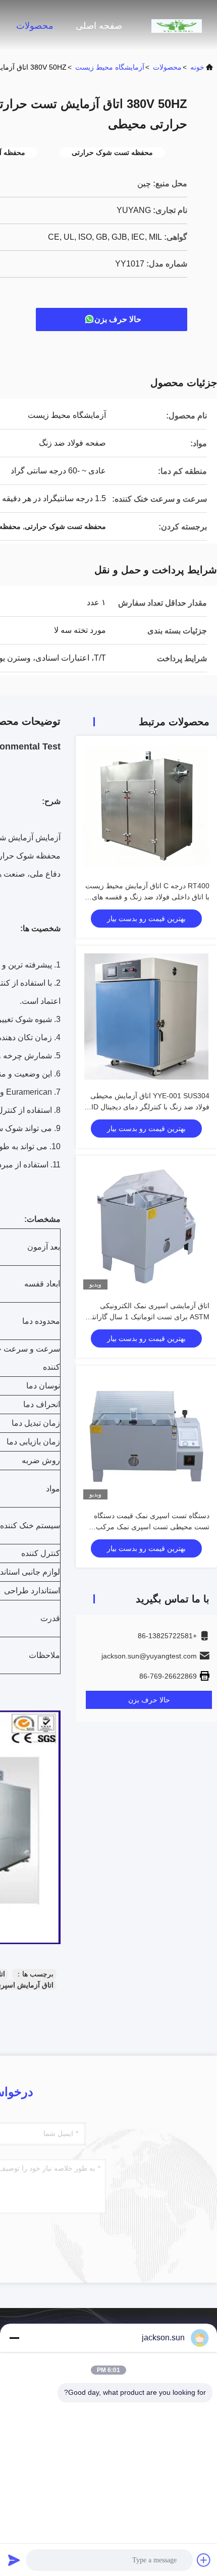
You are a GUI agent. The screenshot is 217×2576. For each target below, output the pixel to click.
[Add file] (204, 2560)
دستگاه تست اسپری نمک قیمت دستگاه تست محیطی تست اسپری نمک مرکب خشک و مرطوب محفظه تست (152, 1527)
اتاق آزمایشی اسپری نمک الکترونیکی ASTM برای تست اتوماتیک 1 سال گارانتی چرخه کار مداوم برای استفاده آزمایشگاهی (147, 1317)
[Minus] (14, 2338)
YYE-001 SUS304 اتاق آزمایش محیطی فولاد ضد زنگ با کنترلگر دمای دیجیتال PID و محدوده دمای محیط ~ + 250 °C (148, 1107)
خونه (197, 67)
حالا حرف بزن (118, 319)
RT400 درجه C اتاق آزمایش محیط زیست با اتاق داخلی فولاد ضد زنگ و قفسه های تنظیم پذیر (147, 897)
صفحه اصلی (99, 26)
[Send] (14, 2560)
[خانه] (177, 25)
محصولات (35, 26)
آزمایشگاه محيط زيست (110, 67)
